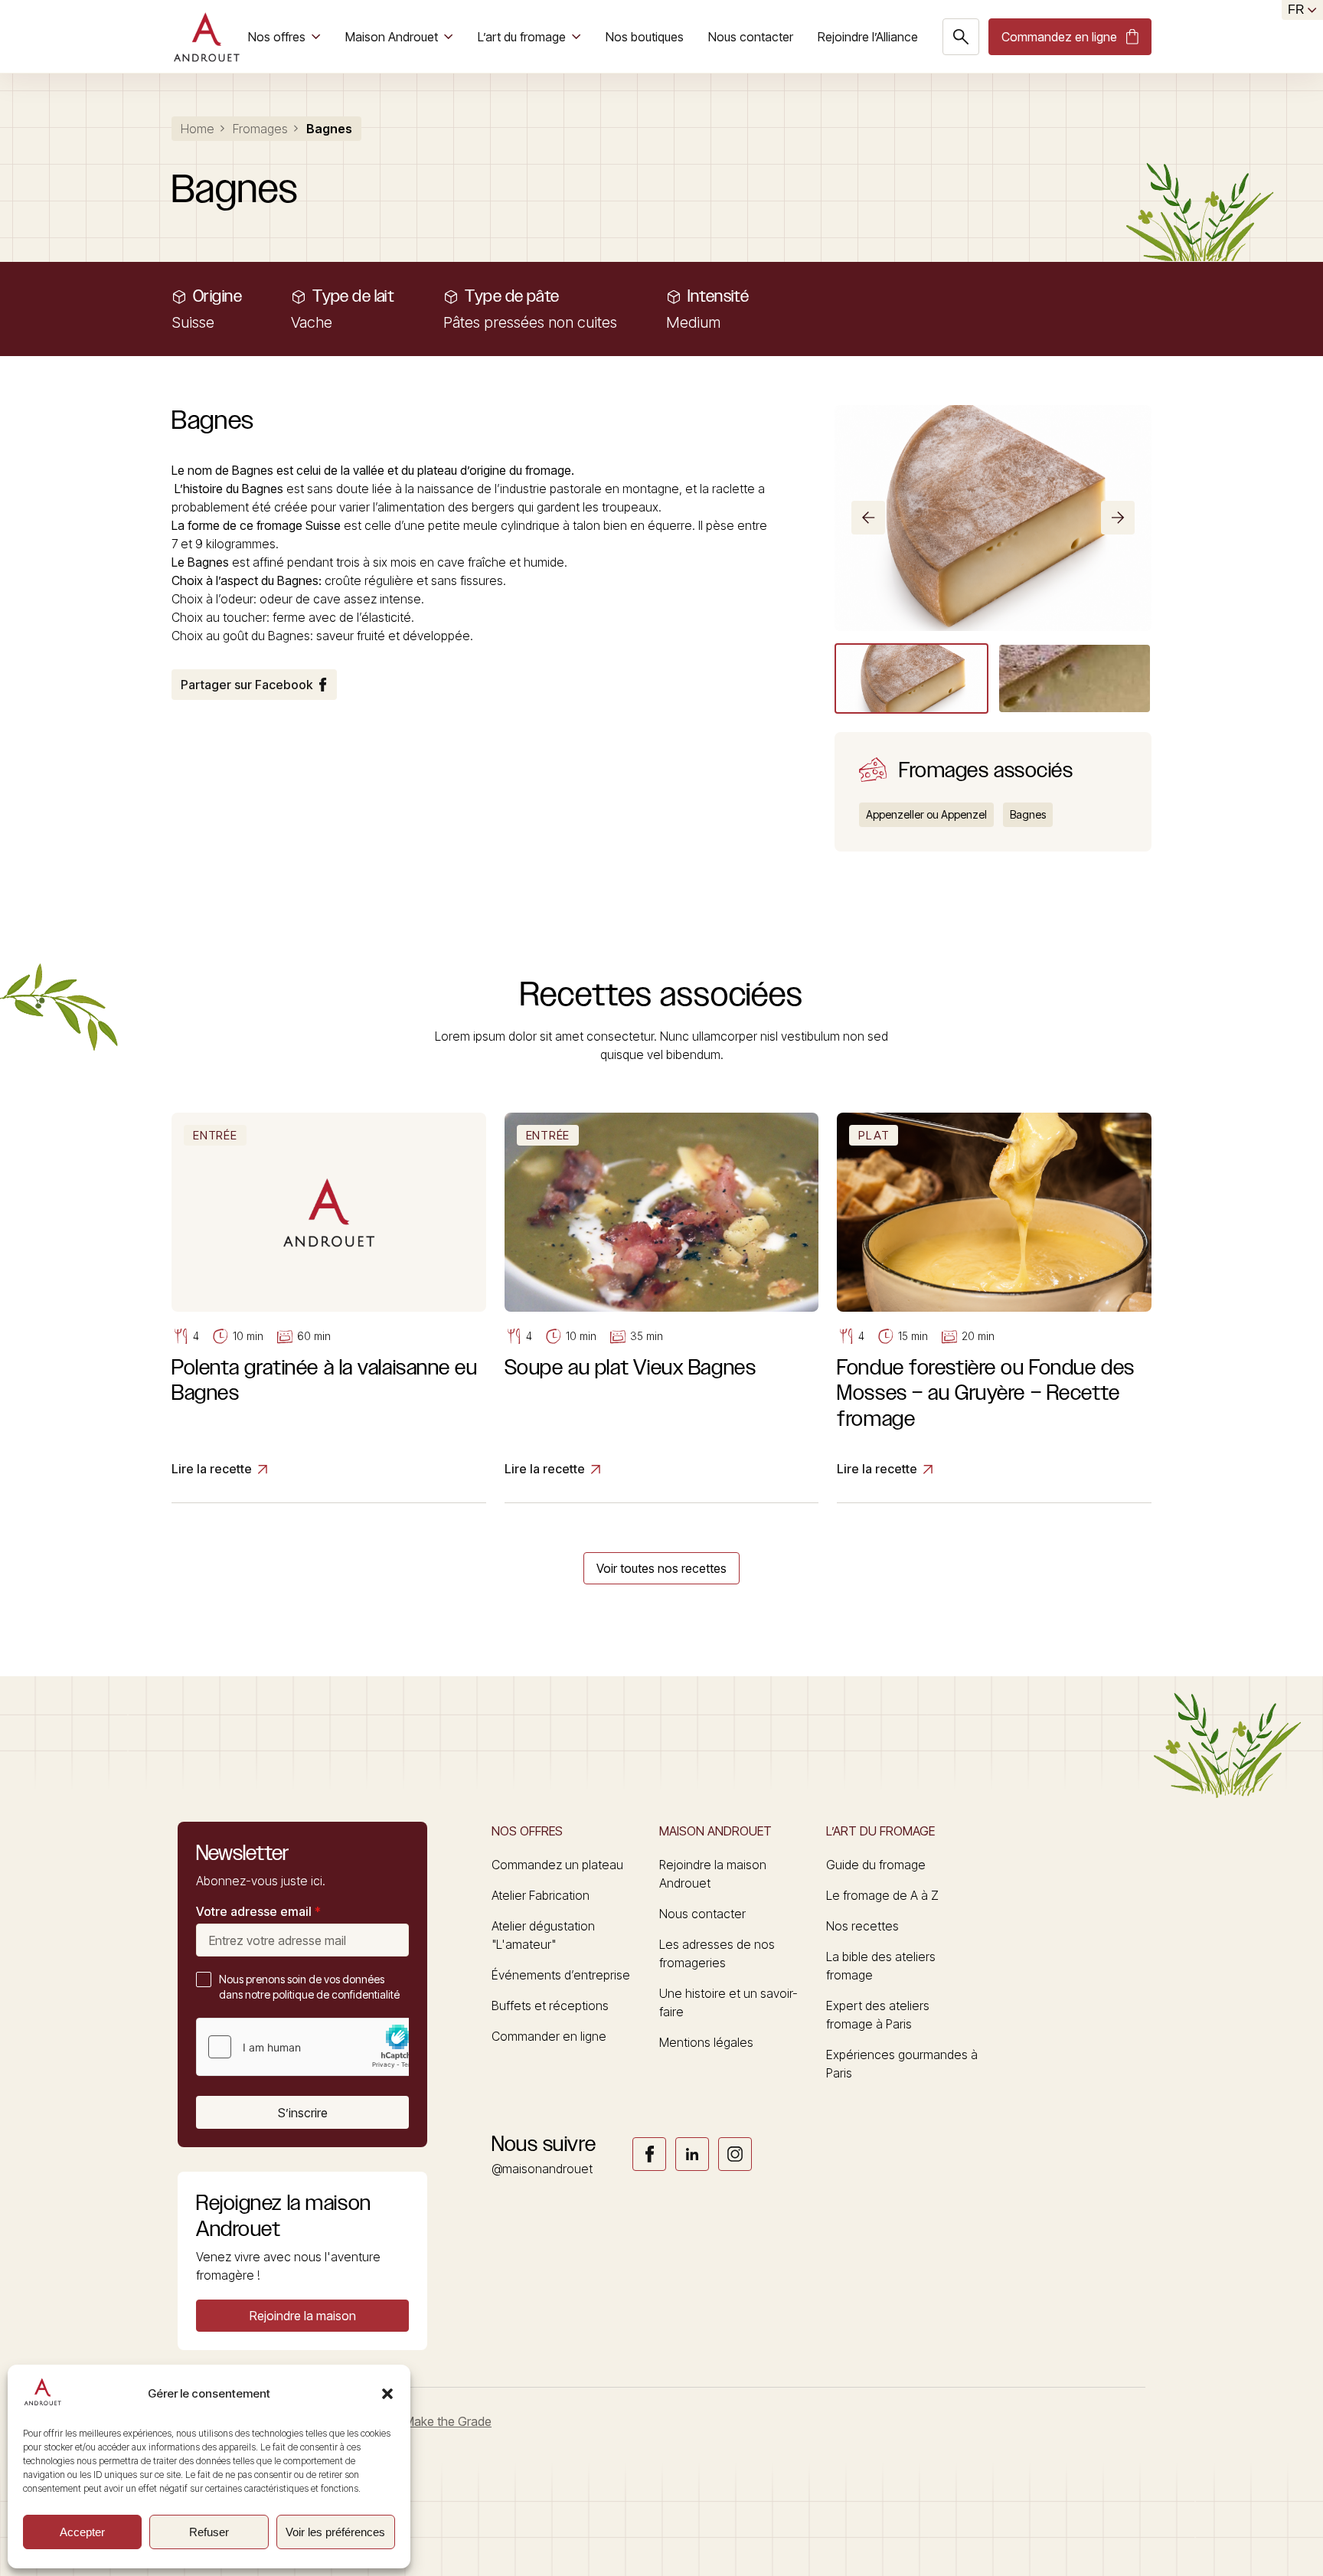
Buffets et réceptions (550, 2006)
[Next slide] (1118, 518)
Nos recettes (862, 1926)
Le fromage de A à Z (882, 1895)
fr (1296, 10)
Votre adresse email (258, 1911)
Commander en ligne (549, 2036)
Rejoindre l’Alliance (868, 37)
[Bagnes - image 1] (911, 678)
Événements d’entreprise (561, 1975)
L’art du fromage (522, 37)
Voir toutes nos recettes (661, 1568)
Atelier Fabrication (541, 1895)
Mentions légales (706, 2042)
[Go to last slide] (868, 518)
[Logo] (206, 37)
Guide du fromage (876, 1865)
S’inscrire (303, 2113)
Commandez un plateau (557, 1865)
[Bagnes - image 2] (1075, 678)
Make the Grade (448, 2421)
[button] (387, 2394)
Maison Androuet (392, 37)
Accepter (82, 2532)
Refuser (209, 2532)
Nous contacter (751, 37)
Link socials (649, 2154)
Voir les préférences (335, 2532)
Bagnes (1028, 814)
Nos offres (277, 37)
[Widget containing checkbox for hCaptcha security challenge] (312, 2047)
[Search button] (961, 37)
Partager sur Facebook (247, 685)
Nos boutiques (645, 37)
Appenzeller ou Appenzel (926, 814)
